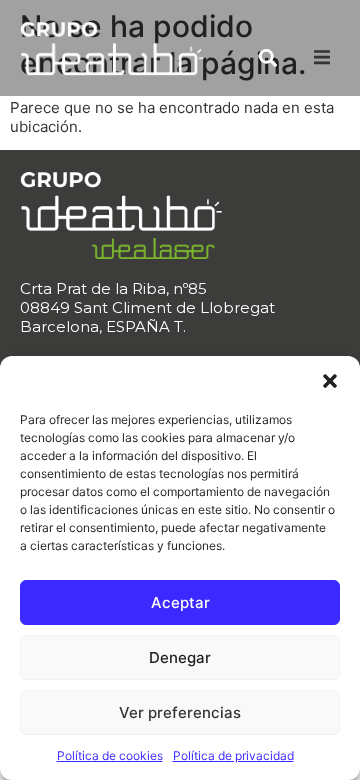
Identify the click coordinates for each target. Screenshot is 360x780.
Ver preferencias (180, 712)
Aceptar (180, 602)
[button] (330, 381)
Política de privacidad (233, 755)
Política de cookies (110, 755)
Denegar (180, 657)
